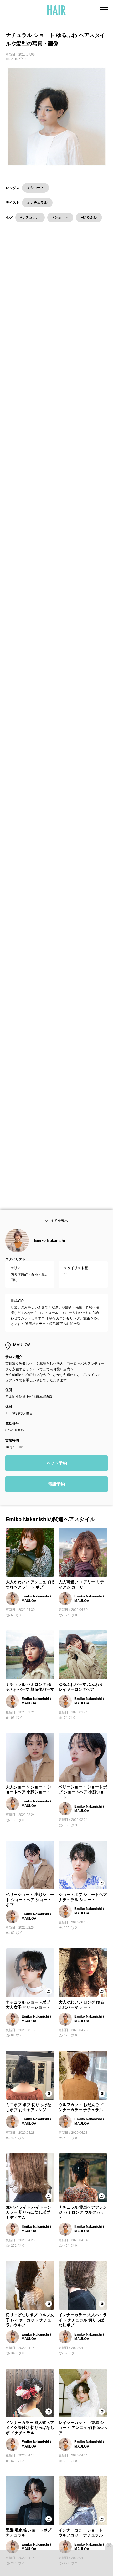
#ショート (60, 217)
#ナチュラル (30, 217)
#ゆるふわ (89, 217)
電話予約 (56, 1499)
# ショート (36, 188)
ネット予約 (56, 1478)
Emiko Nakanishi (50, 1255)
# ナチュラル (37, 203)
